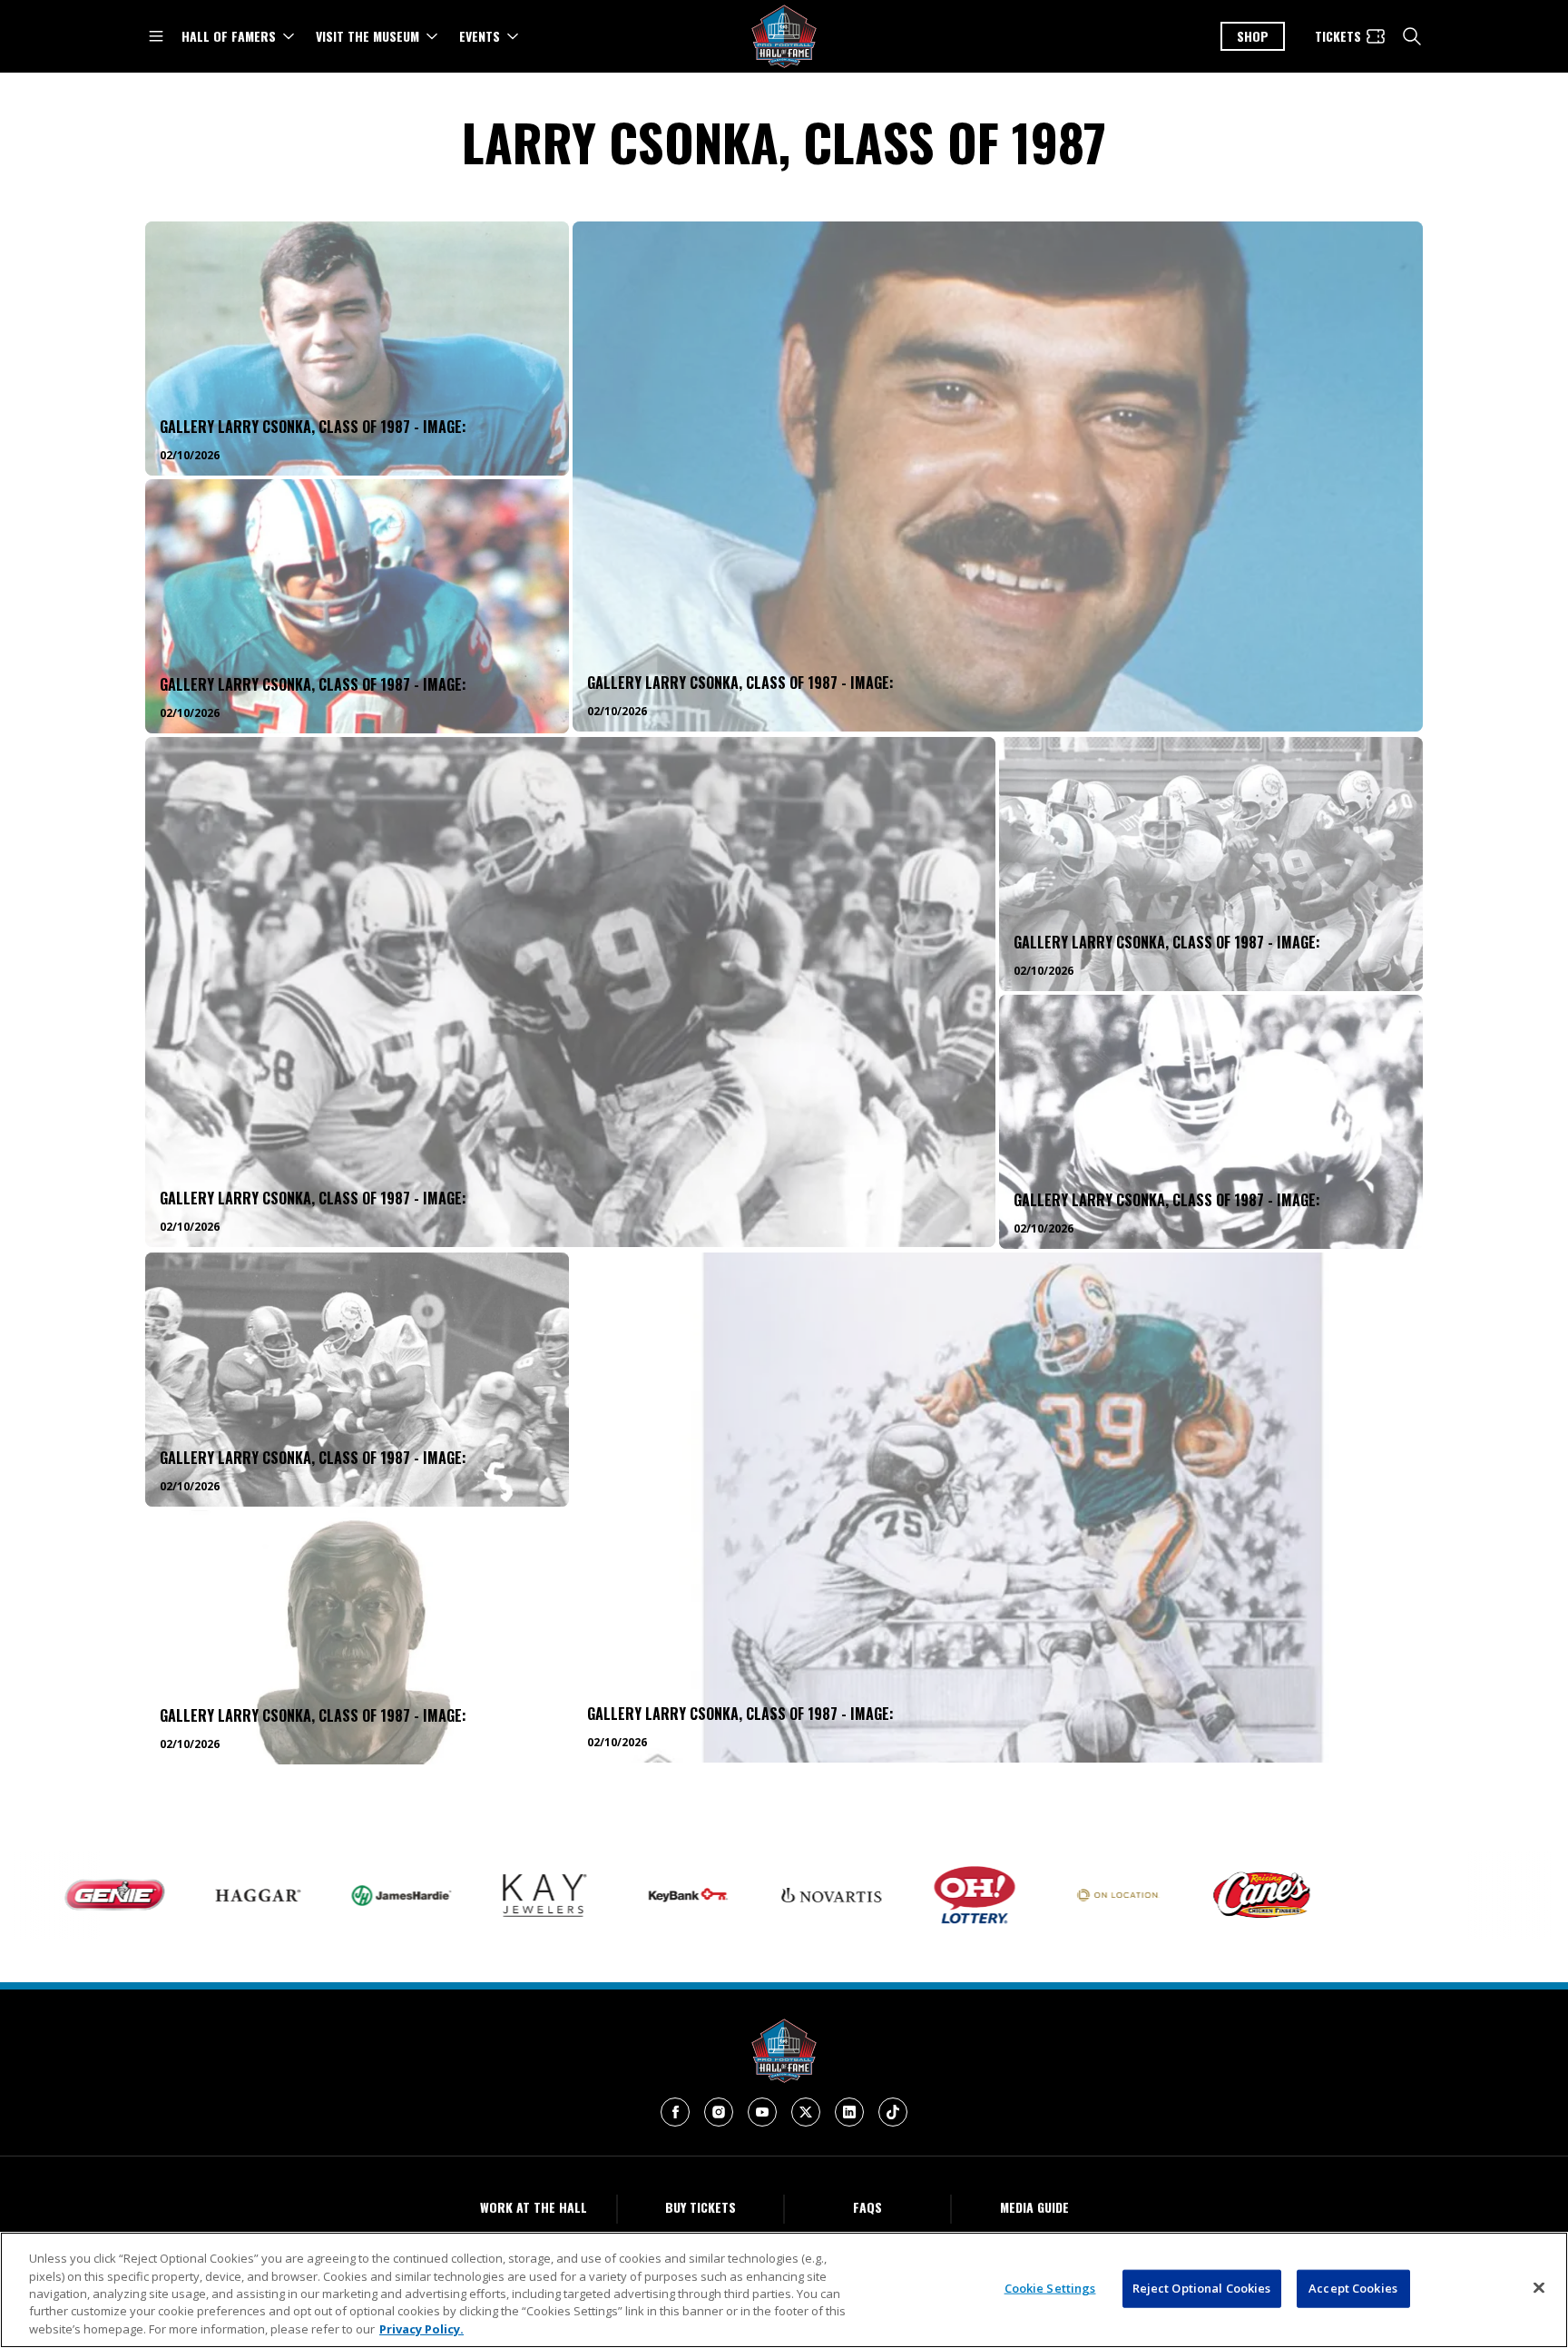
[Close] (1539, 2288)
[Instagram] (719, 2112)
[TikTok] (893, 2112)
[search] (1412, 36)
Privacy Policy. (421, 2329)
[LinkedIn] (849, 2112)
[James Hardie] (277, 1896)
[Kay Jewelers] (420, 1896)
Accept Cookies (1353, 2288)
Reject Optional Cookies (1202, 2288)
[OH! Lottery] (850, 1895)
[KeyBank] (563, 1895)
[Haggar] (133, 1895)
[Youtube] (762, 2112)
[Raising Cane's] (1137, 1895)
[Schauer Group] (1424, 1895)
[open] (156, 36)
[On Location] (994, 1896)
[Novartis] (707, 1896)
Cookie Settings (1050, 2288)
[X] (806, 2112)
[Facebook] (675, 2112)
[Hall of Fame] (784, 2051)
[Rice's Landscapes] (1280, 1895)
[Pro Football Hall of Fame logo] (784, 37)
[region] (784, 2290)
